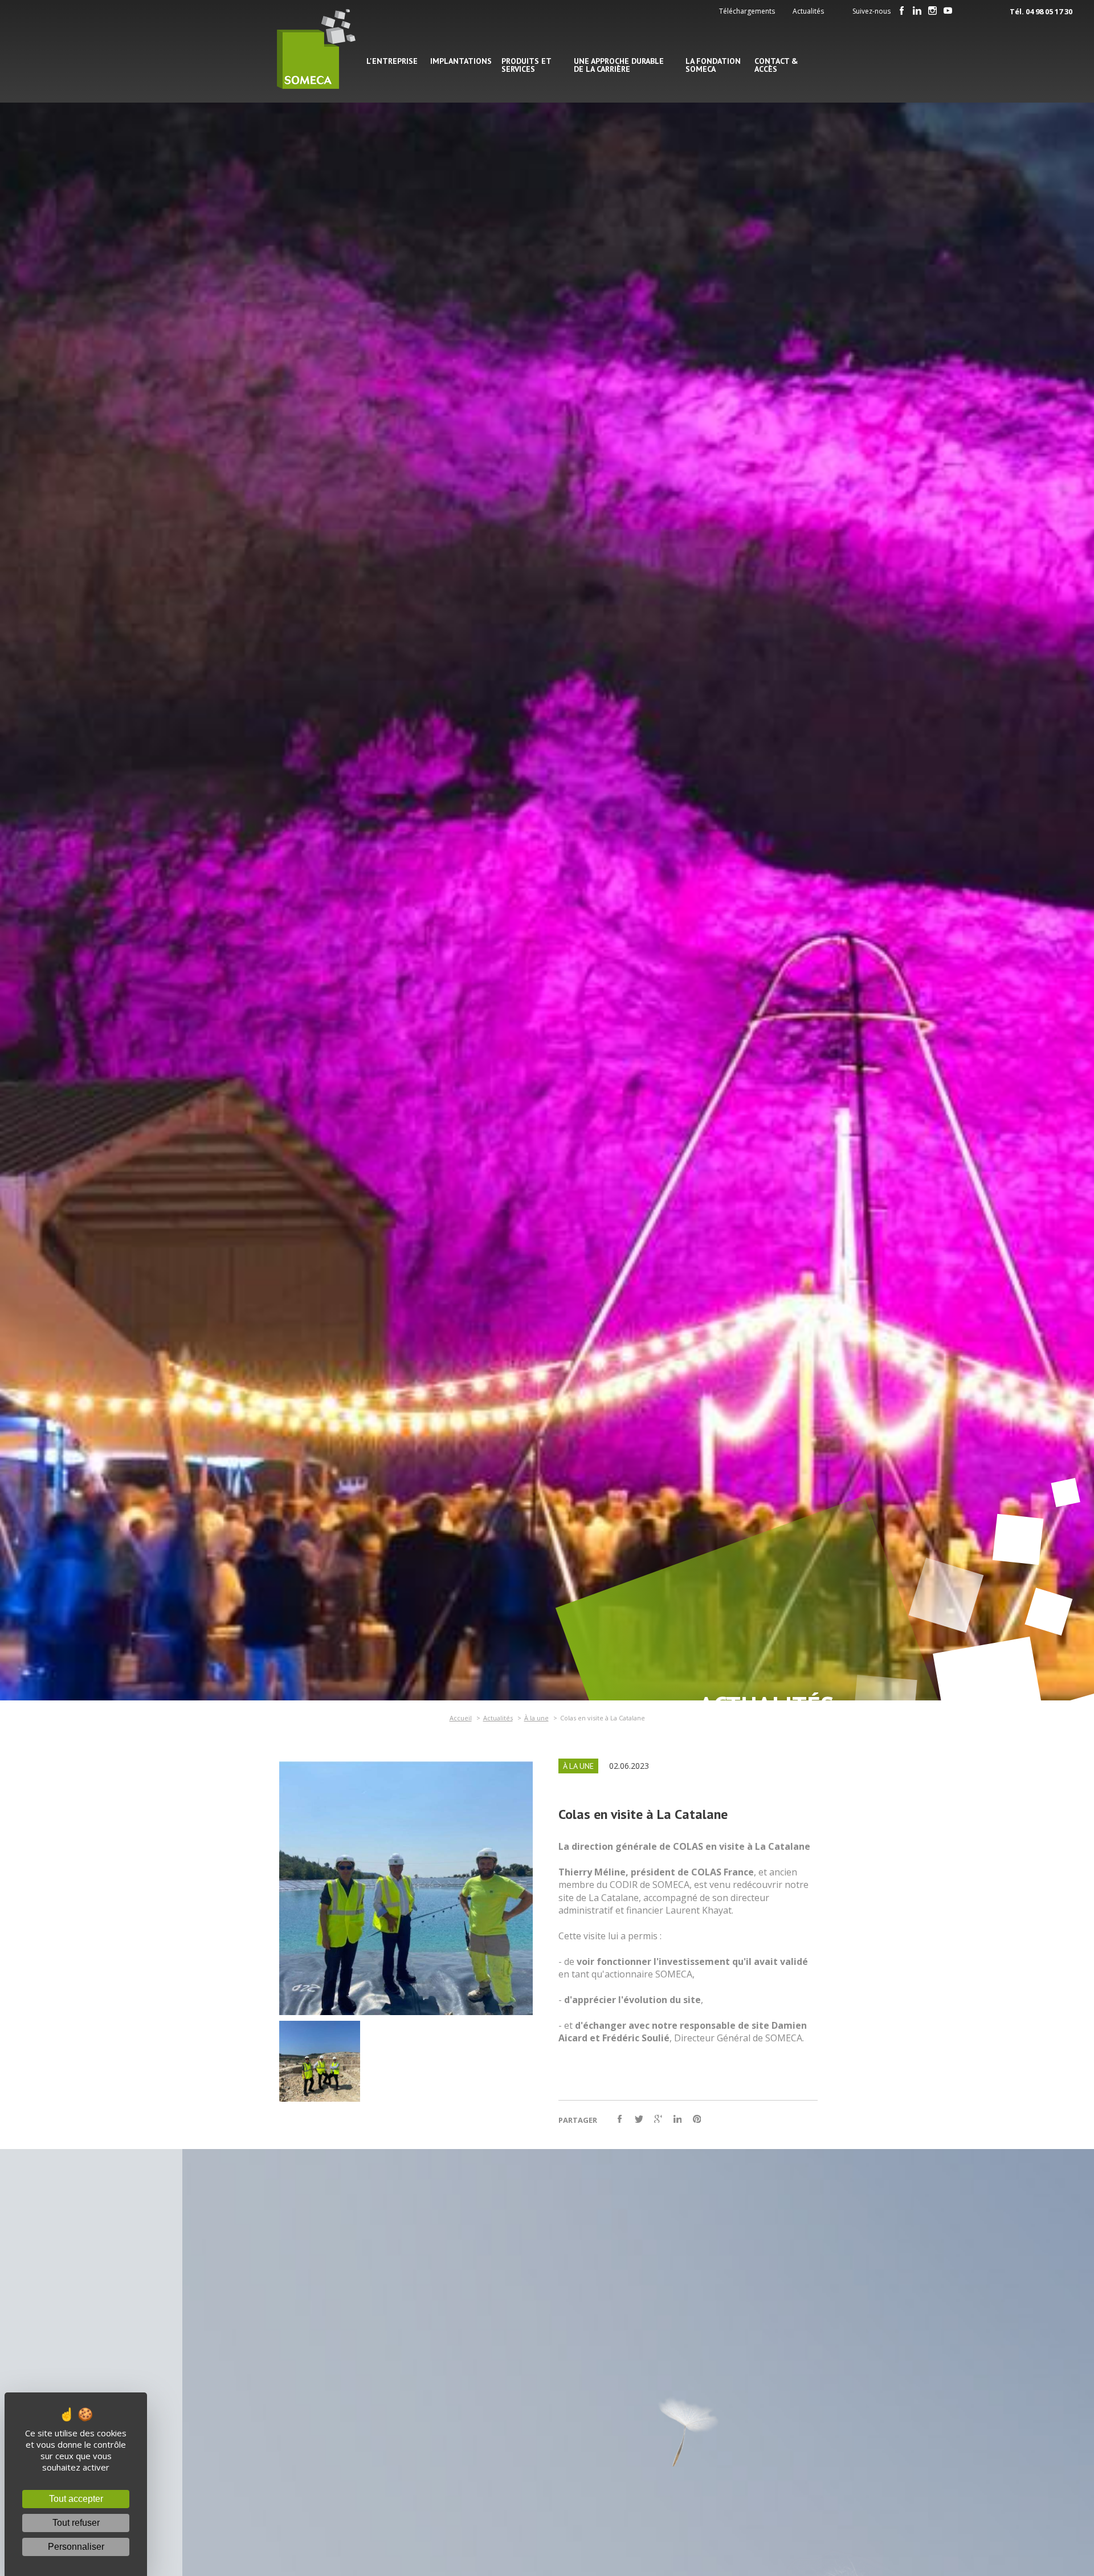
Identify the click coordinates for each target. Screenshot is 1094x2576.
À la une (536, 1718)
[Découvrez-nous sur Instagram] (933, 11)
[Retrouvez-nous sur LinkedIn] (917, 11)
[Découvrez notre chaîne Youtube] (948, 11)
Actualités (808, 11)
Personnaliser (76, 2547)
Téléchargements (747, 11)
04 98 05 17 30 (1049, 11)
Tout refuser (76, 2523)
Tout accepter (76, 2499)
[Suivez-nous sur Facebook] (902, 11)
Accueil (461, 1718)
